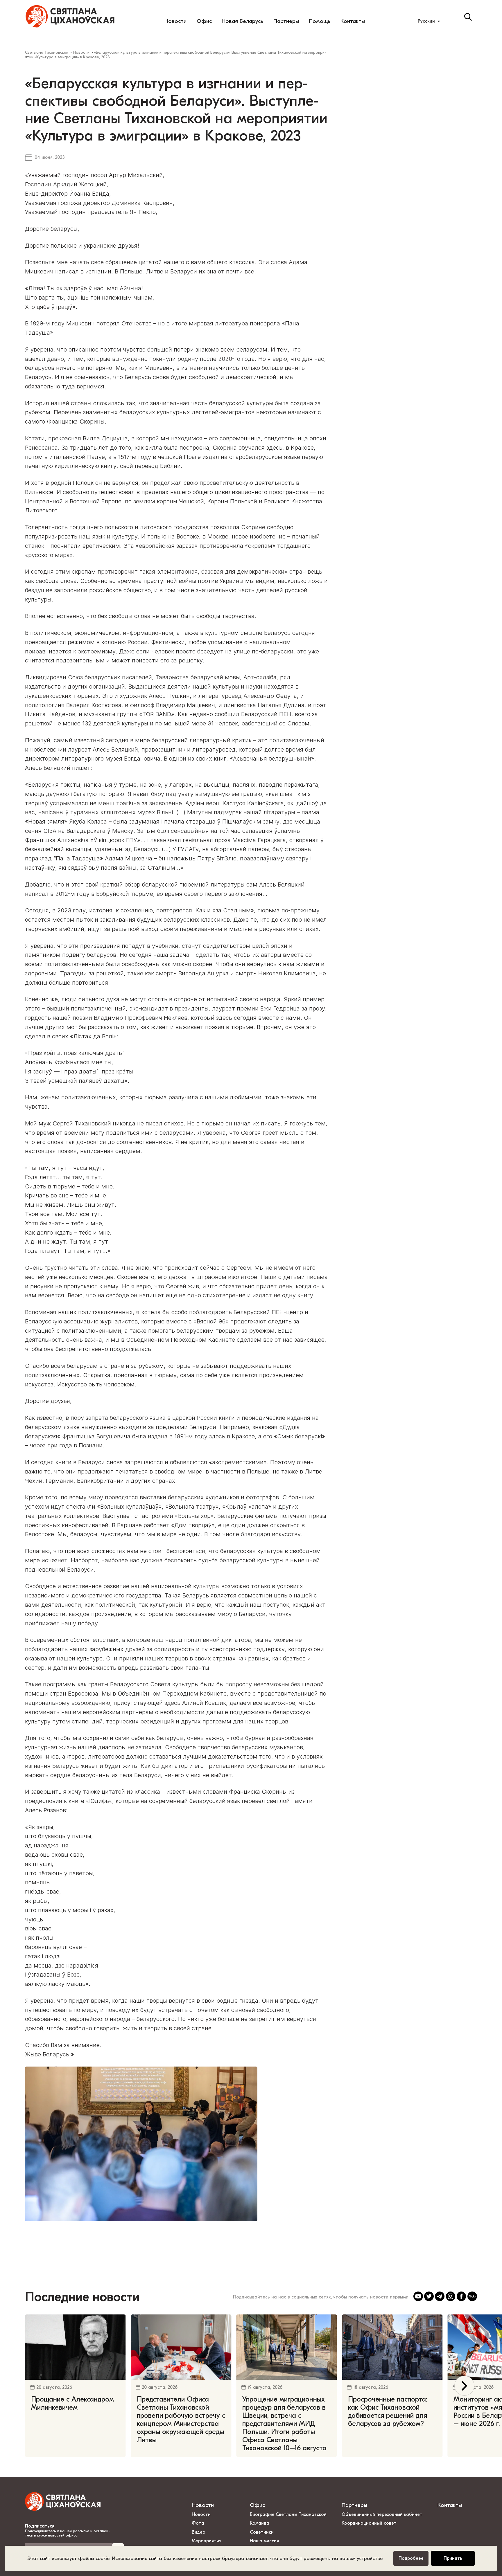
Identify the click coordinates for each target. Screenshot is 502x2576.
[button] (464, 2386)
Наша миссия (264, 2541)
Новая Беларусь (242, 21)
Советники (262, 2532)
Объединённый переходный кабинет (382, 2514)
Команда (260, 2523)
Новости (175, 21)
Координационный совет (369, 2523)
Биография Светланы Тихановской (288, 2514)
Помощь (320, 21)
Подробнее (411, 2558)
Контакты (353, 21)
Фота (198, 2523)
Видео (199, 2532)
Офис (204, 21)
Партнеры (286, 21)
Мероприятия (207, 2541)
